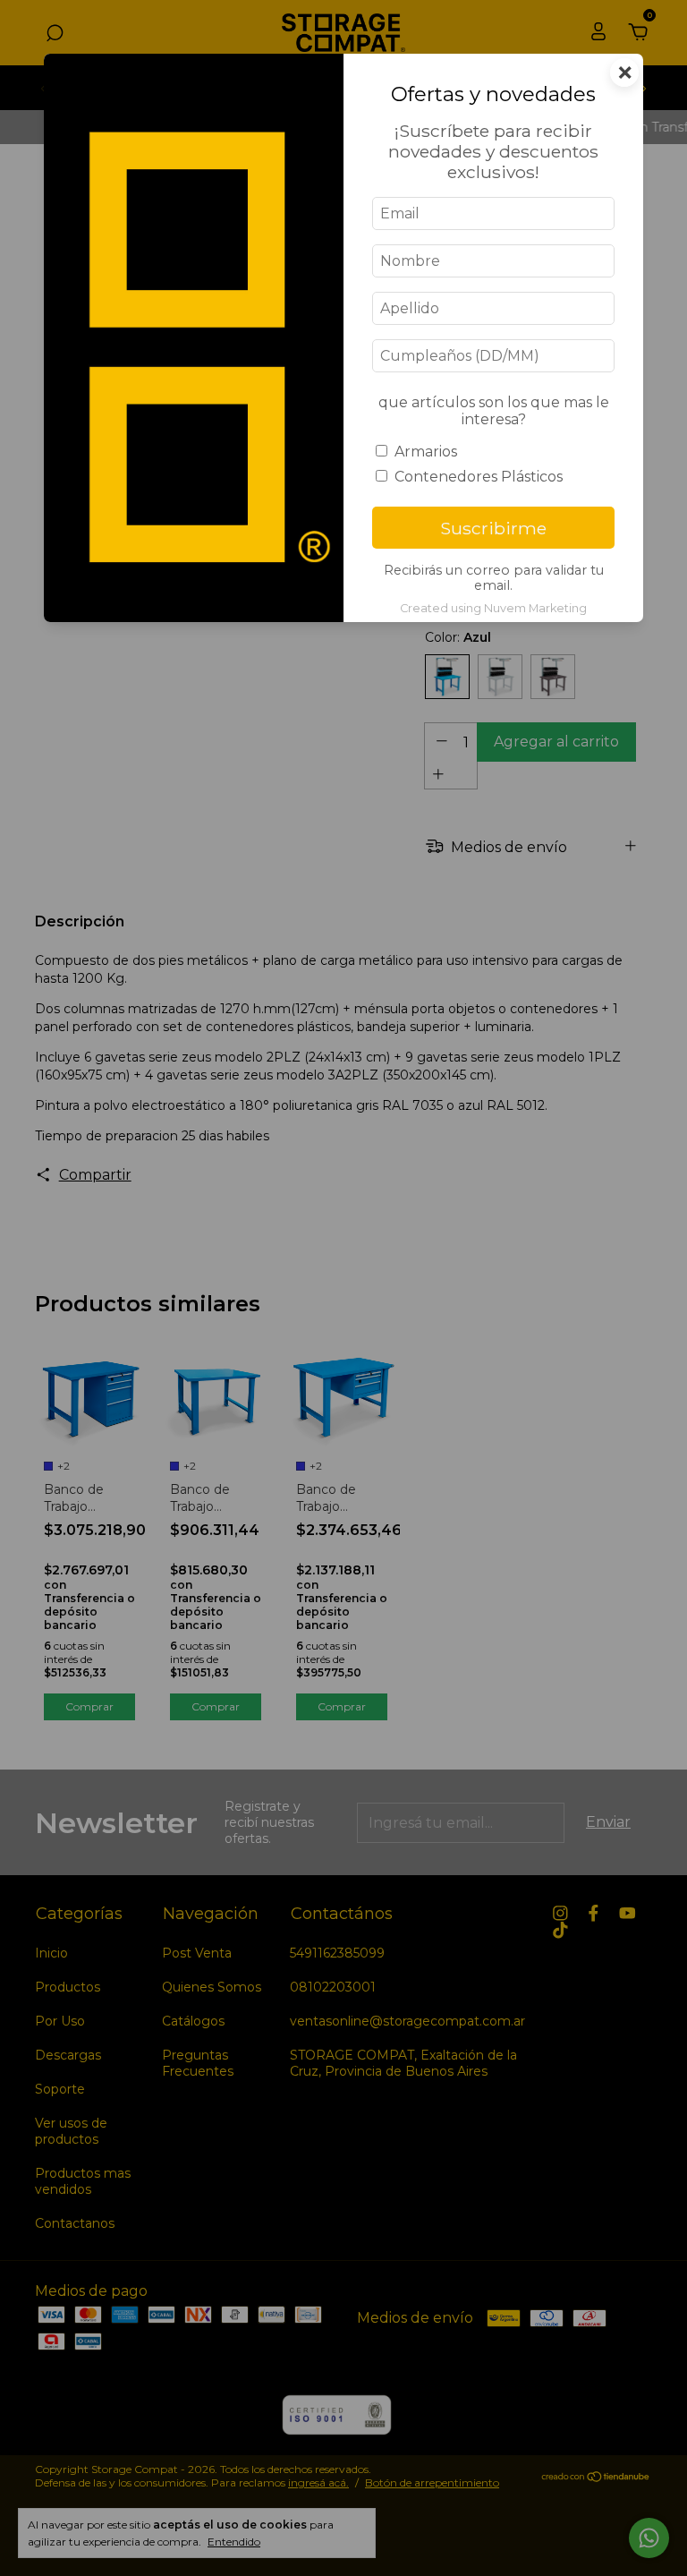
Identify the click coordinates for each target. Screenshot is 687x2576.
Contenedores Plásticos (479, 477)
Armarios (426, 452)
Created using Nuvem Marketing (493, 608)
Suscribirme (493, 528)
